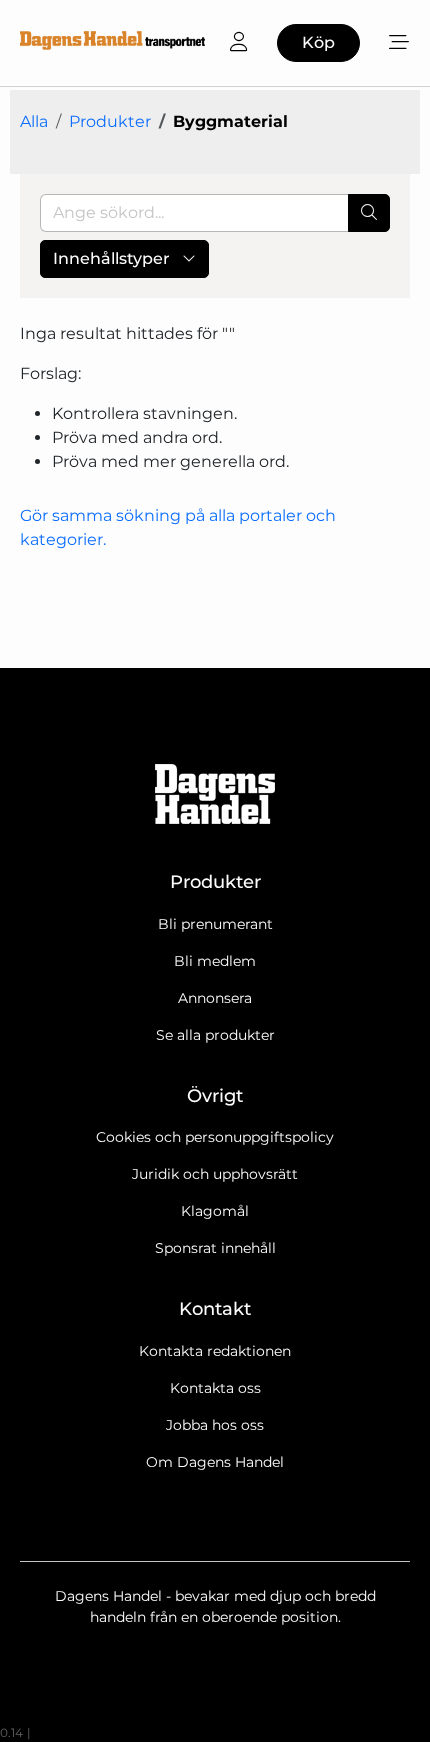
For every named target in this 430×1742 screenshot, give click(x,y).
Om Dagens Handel (215, 1462)
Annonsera (215, 998)
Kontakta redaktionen (215, 1351)
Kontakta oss (215, 1388)
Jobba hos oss (215, 1425)
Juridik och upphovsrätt (215, 1174)
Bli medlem (215, 961)
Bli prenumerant (215, 924)
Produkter (110, 121)
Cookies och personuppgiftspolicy (215, 1137)
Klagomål (215, 1211)
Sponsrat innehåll (215, 1248)
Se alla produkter (215, 1035)
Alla (34, 121)
